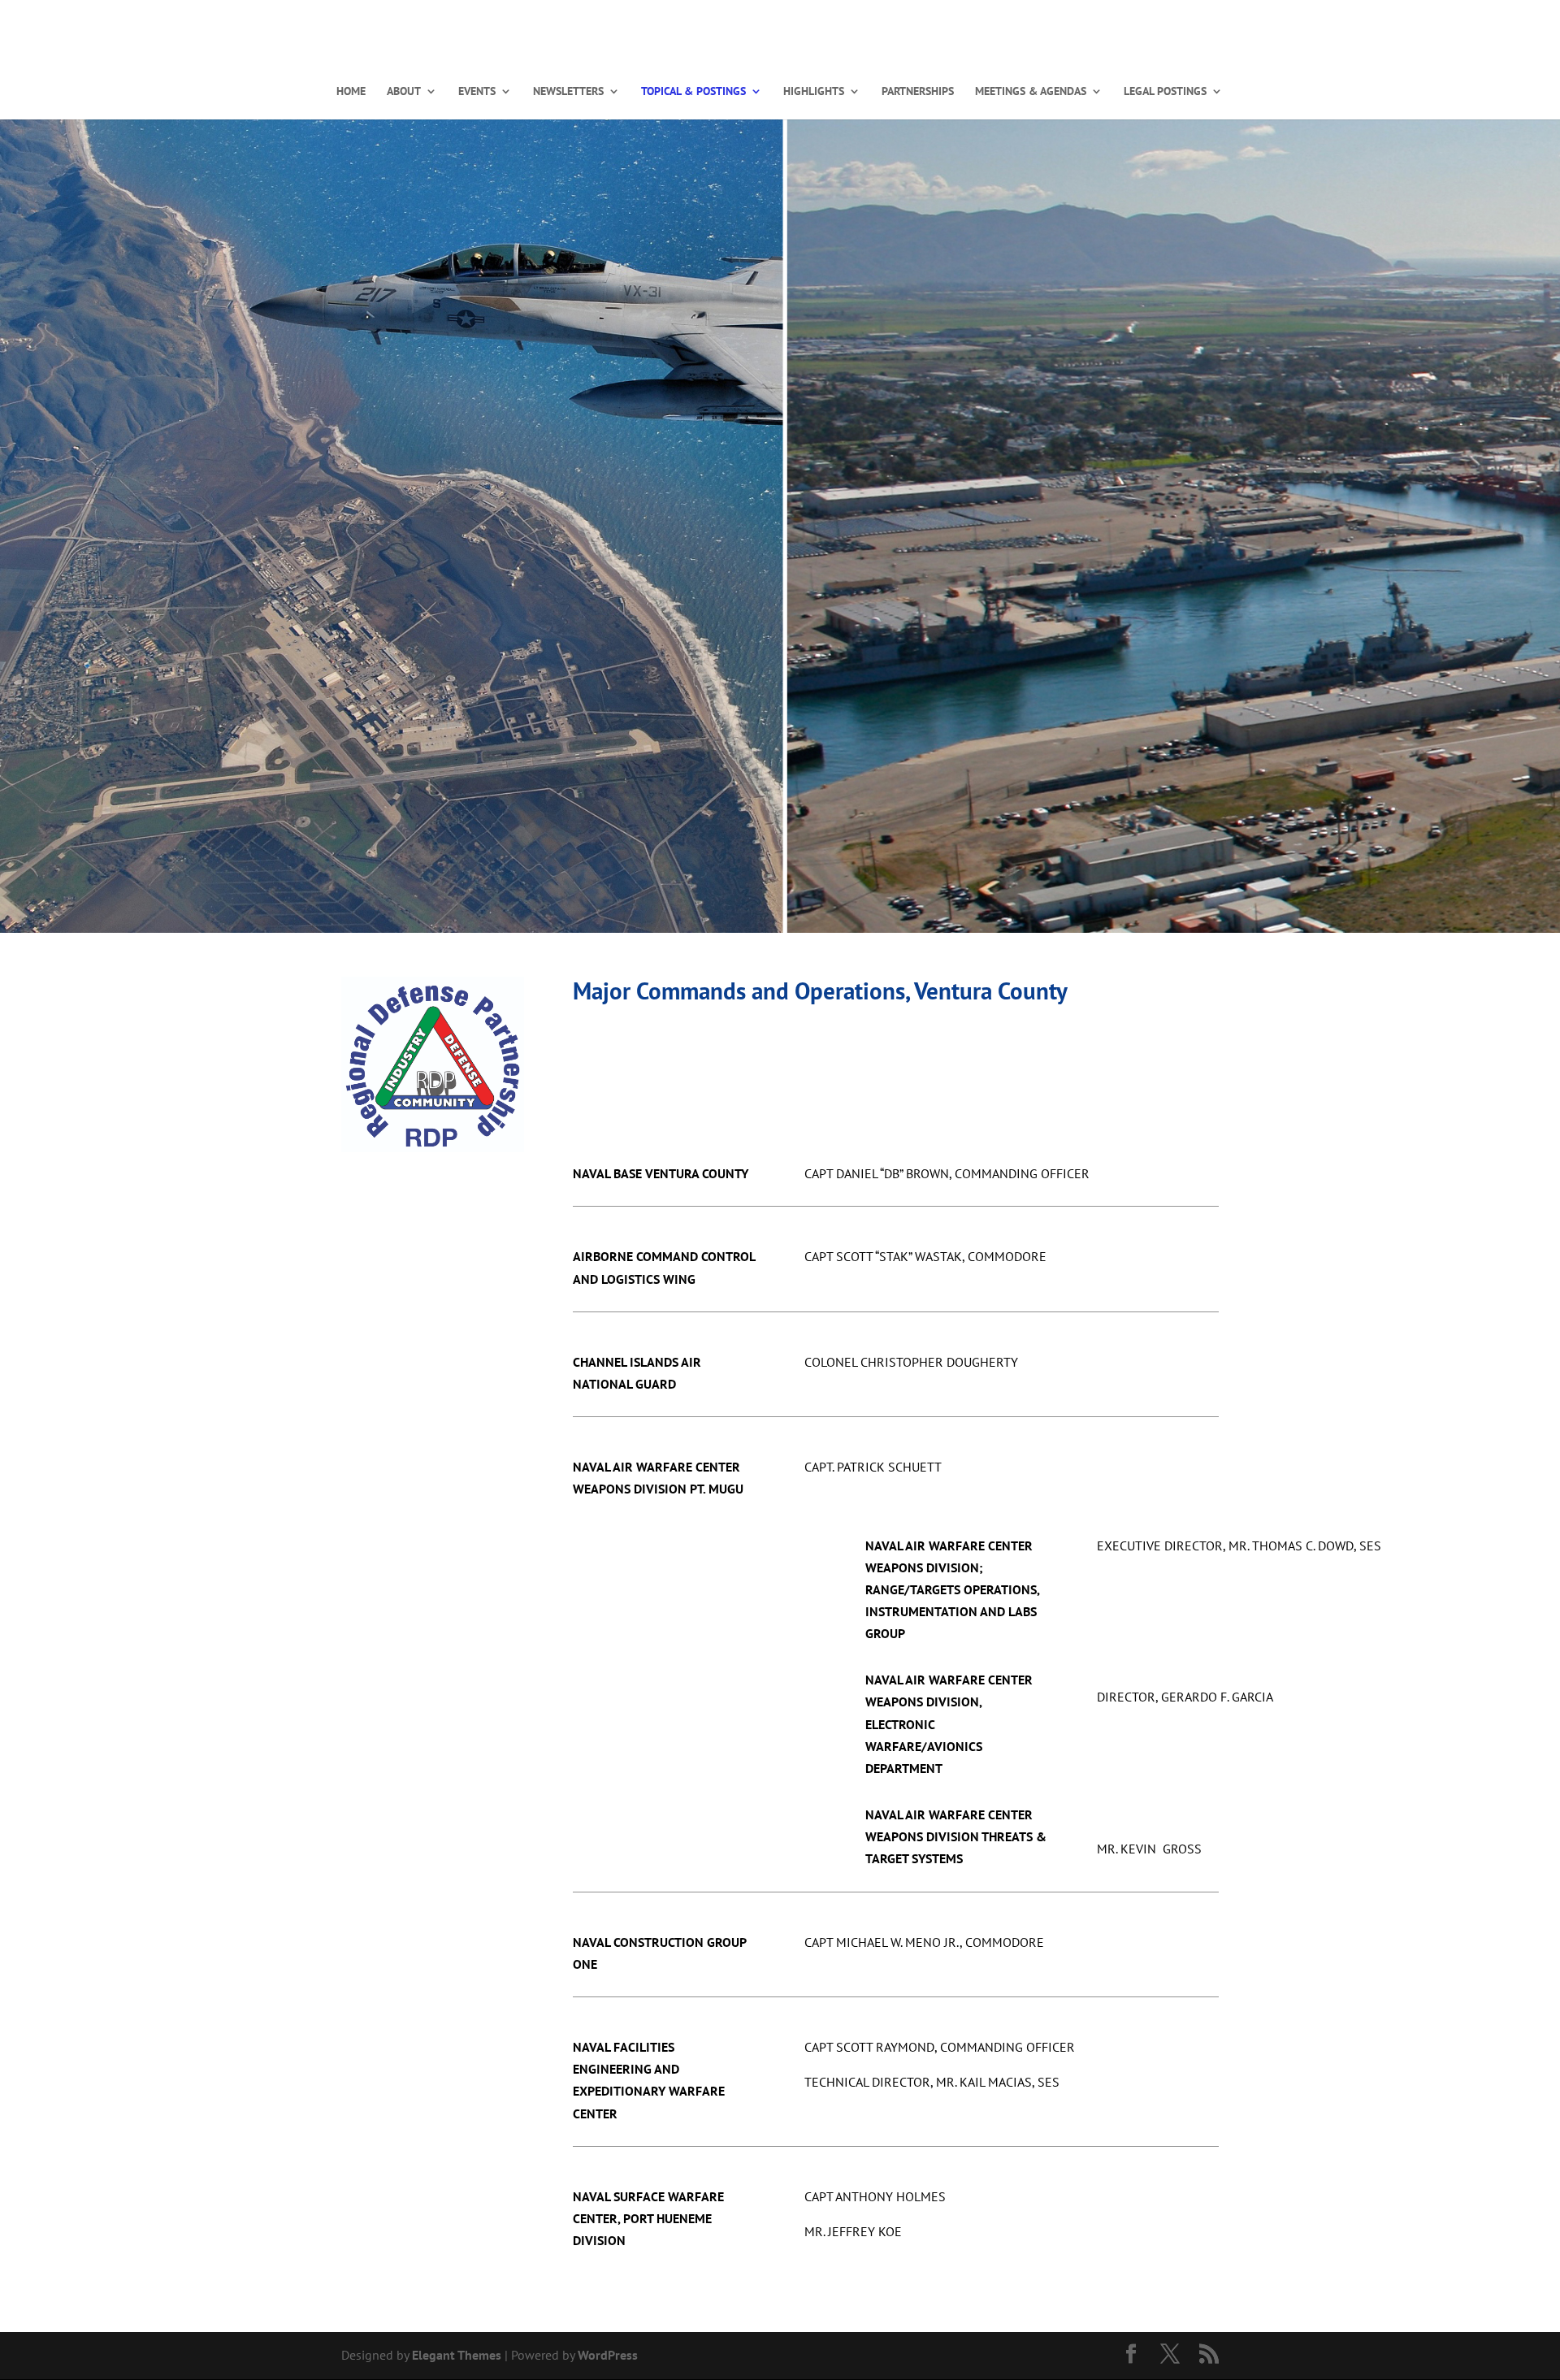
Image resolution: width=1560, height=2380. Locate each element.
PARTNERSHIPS (918, 92)
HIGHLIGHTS (814, 92)
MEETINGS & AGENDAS (1031, 92)
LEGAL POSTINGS (1165, 92)
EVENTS (477, 92)
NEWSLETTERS (568, 92)
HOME (351, 92)
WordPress (608, 2355)
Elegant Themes (457, 2355)
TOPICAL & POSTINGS (693, 92)
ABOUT (404, 92)
